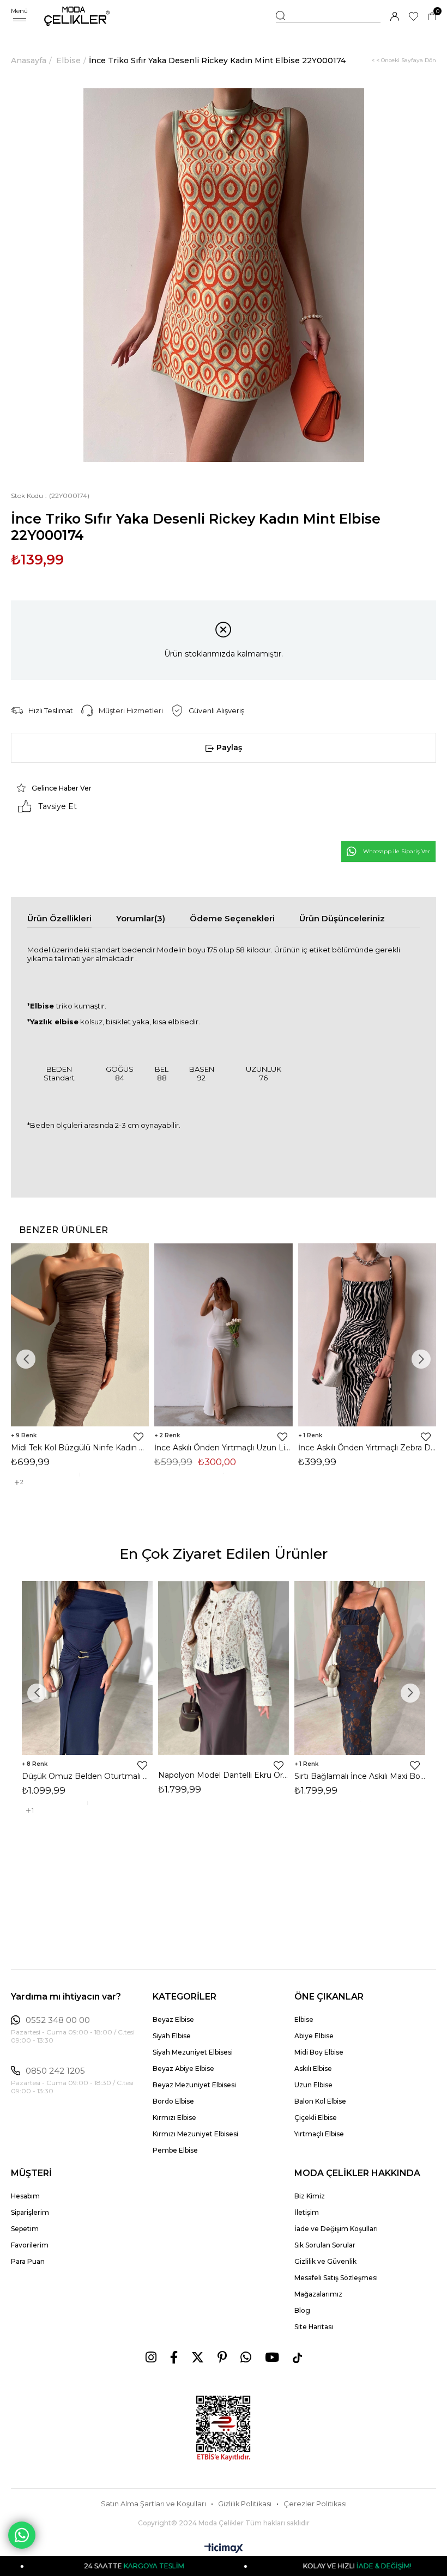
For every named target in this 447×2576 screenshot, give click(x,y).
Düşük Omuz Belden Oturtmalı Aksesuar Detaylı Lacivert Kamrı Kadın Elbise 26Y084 (87, 1776)
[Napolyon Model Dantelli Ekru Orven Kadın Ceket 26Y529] (224, 1668)
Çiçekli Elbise (316, 2118)
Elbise (304, 2019)
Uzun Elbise (313, 2085)
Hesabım (25, 2196)
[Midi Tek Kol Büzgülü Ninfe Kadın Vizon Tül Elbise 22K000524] (80, 1335)
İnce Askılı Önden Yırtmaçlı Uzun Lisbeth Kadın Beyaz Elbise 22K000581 (223, 1448)
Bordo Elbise (173, 2101)
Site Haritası (314, 2327)
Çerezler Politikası (315, 2504)
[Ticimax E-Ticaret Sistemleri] (224, 2549)
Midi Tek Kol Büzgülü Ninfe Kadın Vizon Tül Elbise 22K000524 (80, 1448)
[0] (432, 17)
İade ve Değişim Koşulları (336, 2229)
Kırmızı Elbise (174, 2118)
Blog (302, 2310)
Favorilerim (30, 2245)
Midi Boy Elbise (319, 2052)
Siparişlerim (30, 2212)
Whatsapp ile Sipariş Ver (397, 851)
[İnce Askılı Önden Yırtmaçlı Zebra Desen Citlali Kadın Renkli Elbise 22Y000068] (367, 1335)
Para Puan (28, 2261)
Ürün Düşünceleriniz (342, 918)
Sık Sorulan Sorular (325, 2245)
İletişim (307, 2212)
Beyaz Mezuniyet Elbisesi (194, 2085)
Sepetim (25, 2229)
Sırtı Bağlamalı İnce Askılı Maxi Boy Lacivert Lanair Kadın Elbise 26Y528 (360, 1776)
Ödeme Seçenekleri (232, 918)
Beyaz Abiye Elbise (183, 2068)
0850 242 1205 (55, 2071)
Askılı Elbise (313, 2068)
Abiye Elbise (314, 2036)
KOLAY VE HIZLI (299, 2566)
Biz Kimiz (310, 2196)
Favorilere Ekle (138, 1437)
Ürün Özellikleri (59, 918)
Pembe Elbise (175, 2150)
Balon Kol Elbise (320, 2101)
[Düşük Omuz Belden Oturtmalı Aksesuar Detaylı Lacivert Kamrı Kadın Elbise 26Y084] (87, 1668)
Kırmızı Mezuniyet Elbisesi (195, 2134)
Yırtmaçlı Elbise (319, 2134)
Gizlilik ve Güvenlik (325, 2261)
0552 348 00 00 (58, 2020)
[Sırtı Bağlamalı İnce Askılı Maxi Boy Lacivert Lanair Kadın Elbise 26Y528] (360, 1668)
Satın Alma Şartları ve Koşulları (153, 2504)
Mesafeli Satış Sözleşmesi (336, 2278)
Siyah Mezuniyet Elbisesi (193, 2052)
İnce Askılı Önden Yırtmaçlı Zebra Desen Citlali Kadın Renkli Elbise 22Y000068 (367, 1448)
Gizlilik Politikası (245, 2504)
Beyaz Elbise (173, 2019)
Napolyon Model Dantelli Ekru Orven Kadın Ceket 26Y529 (224, 1775)
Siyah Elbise (172, 2036)
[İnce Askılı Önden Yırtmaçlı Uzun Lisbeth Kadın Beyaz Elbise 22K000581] (223, 1335)
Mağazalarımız (318, 2294)
